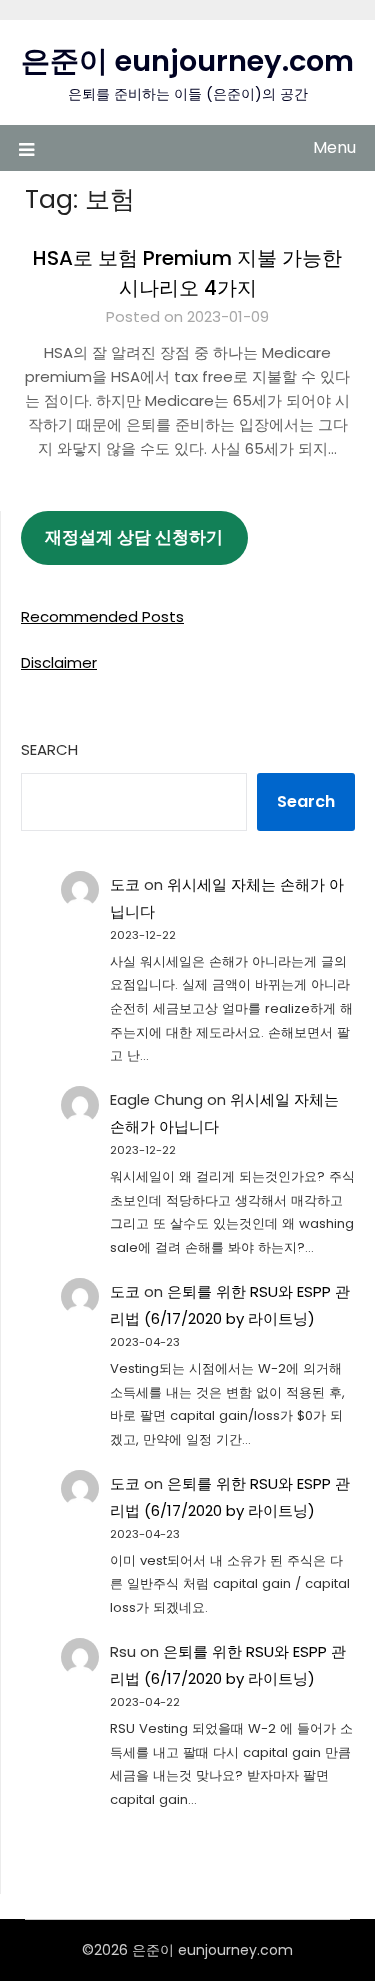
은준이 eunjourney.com (187, 61)
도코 (125, 884)
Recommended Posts (102, 616)
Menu (334, 147)
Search (49, 749)
